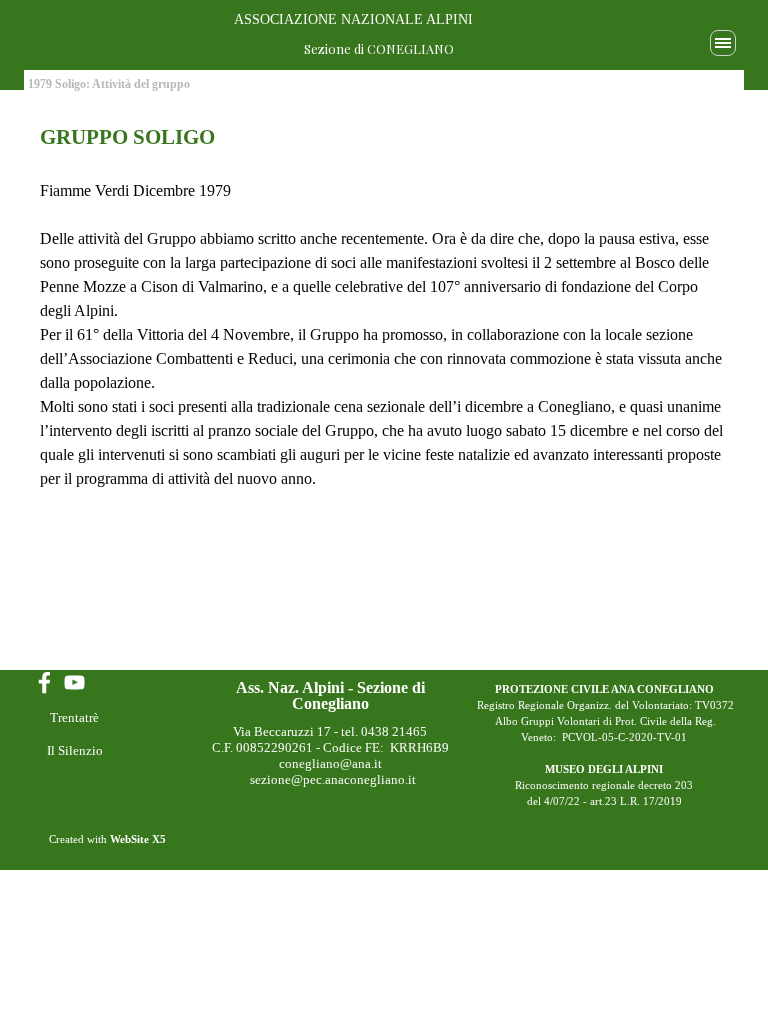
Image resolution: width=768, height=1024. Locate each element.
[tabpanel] (384, 306)
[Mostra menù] (723, 43)
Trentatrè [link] (74, 717)
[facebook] (44, 682)
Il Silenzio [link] (75, 750)
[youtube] (74, 682)
